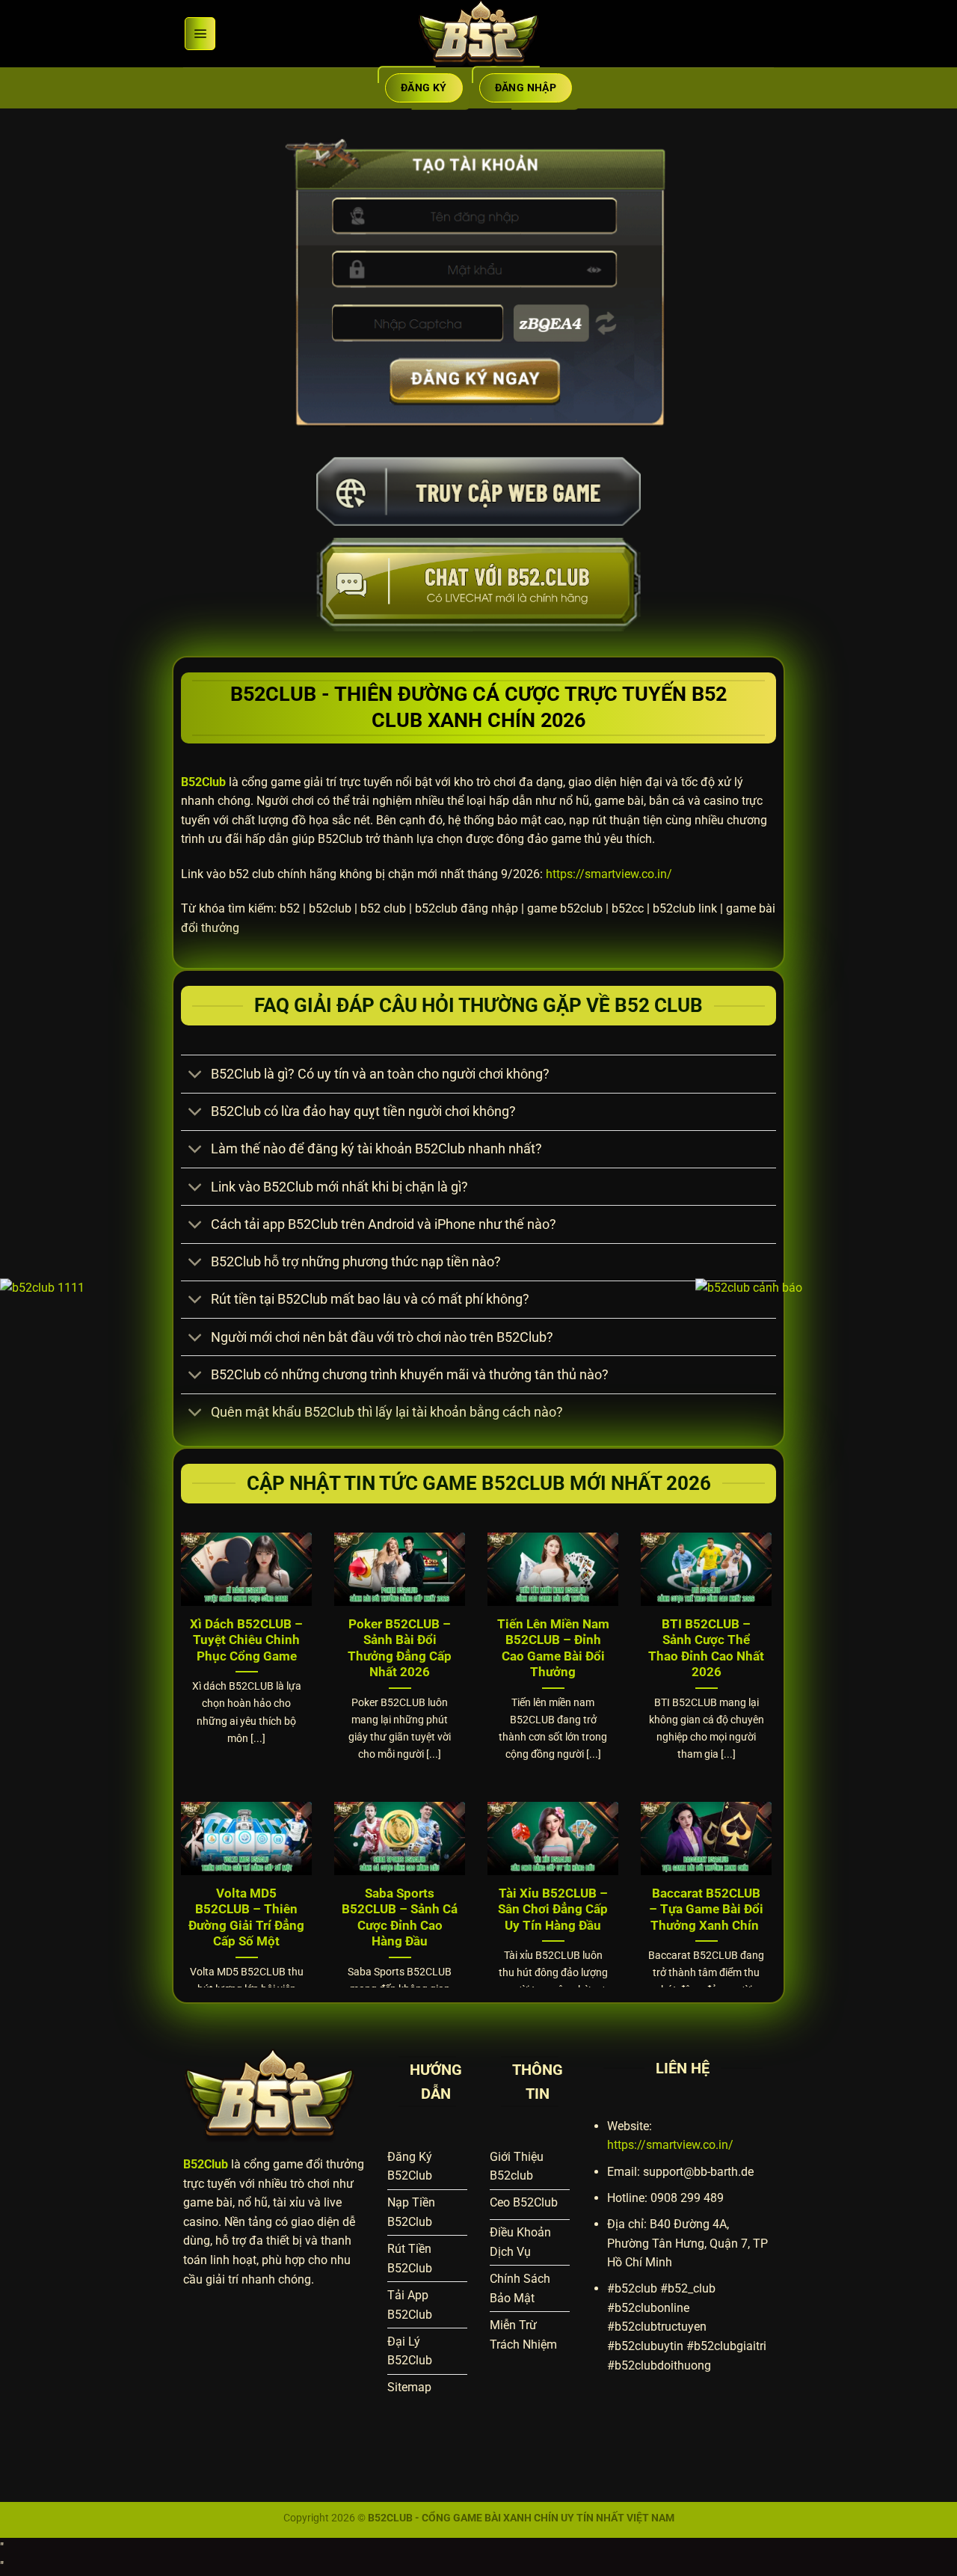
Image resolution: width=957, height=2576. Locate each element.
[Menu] (200, 34)
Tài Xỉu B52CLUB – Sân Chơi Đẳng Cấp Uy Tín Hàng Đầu (553, 1910)
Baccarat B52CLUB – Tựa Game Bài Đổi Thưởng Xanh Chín (706, 1910)
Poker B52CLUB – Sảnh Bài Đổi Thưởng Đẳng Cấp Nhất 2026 (400, 1649)
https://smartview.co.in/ (609, 874)
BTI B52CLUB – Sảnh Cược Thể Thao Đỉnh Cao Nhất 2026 (706, 1649)
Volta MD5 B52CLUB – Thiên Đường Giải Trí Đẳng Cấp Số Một (246, 1918)
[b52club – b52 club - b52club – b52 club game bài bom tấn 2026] (478, 34)
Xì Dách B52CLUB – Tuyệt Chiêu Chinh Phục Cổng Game (246, 1640)
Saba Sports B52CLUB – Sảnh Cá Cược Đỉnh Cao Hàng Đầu (400, 1918)
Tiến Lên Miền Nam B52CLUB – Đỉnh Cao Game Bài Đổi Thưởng (553, 1649)
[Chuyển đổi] (196, 1076)
